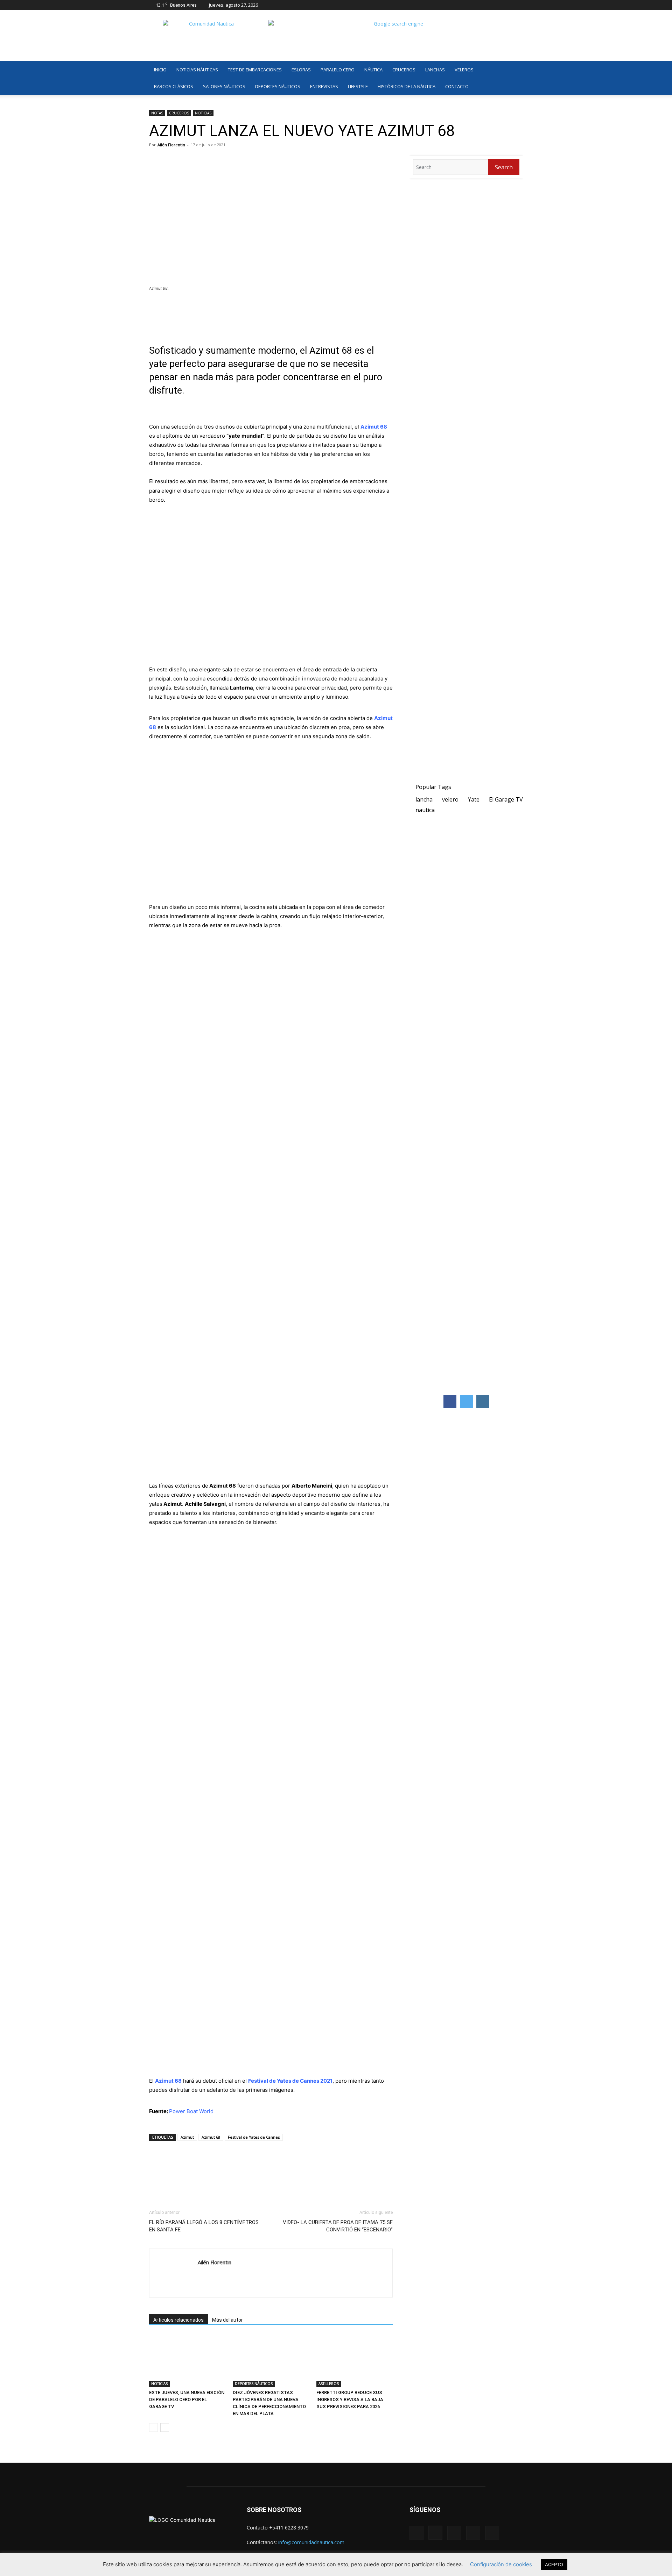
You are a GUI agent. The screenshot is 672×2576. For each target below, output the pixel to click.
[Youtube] (518, 5)
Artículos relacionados (178, 2320)
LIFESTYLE (358, 86)
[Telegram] (204, 2180)
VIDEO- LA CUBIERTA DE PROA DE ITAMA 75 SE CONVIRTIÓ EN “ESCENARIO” (338, 2226)
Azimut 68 (211, 2137)
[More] (237, 2180)
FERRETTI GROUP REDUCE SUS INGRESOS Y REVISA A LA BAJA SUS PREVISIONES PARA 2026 (350, 2399)
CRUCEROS (404, 70)
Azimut (187, 2137)
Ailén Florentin (171, 145)
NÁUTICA (373, 70)
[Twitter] (506, 5)
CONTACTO (457, 86)
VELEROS (464, 70)
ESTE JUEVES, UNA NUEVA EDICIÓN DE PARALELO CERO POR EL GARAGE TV (187, 2399)
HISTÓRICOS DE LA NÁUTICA (407, 86)
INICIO (160, 70)
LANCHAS (435, 70)
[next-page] (165, 2427)
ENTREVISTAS (324, 86)
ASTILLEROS (329, 2384)
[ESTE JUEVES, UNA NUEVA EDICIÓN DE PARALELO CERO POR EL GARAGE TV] (187, 2360)
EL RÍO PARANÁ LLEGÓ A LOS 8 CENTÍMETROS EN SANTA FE (204, 2226)
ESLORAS (301, 70)
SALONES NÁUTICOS (224, 86)
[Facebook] (471, 5)
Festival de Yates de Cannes (254, 2137)
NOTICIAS (203, 113)
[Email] (220, 2180)
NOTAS (157, 113)
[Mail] (495, 5)
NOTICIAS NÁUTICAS (197, 70)
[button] (514, 70)
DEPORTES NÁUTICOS (278, 86)
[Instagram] (483, 5)
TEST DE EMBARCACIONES (255, 70)
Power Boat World (191, 2111)
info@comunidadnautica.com (311, 2542)
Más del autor (227, 2320)
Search (504, 167)
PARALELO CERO (338, 70)
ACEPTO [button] (554, 2564)
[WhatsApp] (188, 2180)
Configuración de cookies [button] (501, 2564)
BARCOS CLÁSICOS (174, 86)
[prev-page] (153, 2427)
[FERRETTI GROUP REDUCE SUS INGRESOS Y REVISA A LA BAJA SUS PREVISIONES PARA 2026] (355, 2360)
